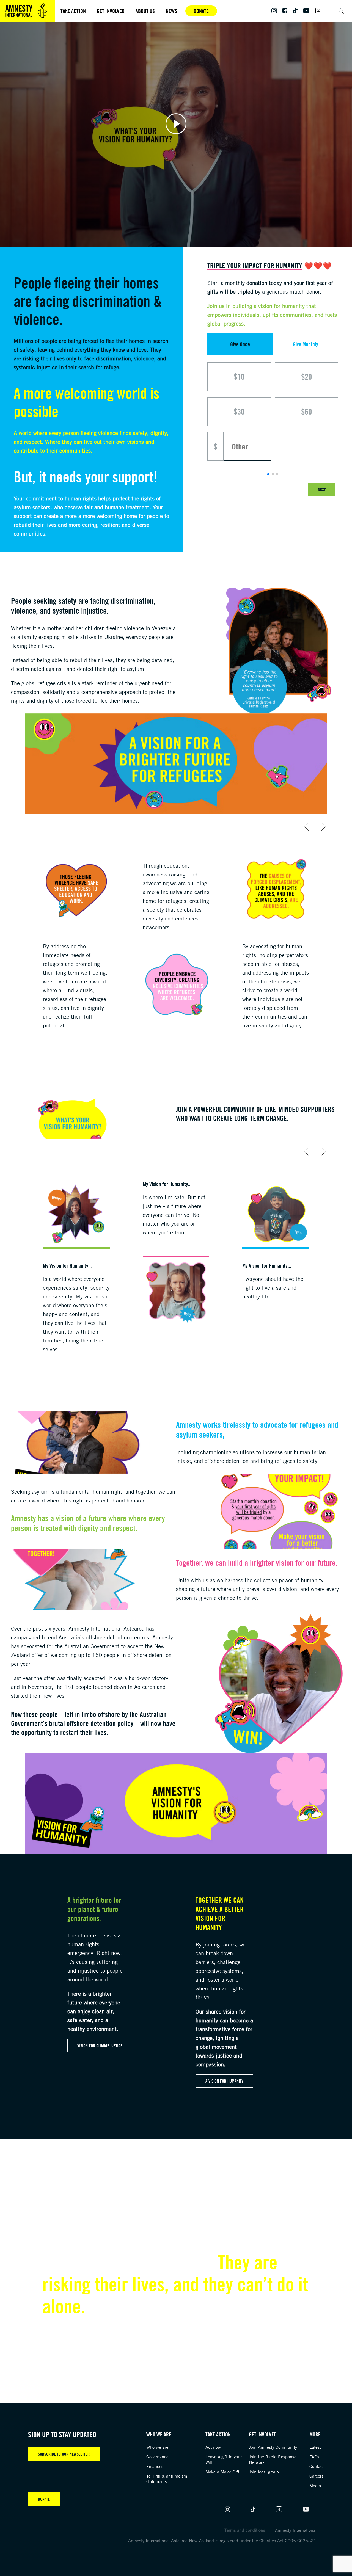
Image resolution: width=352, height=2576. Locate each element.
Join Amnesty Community (273, 2447)
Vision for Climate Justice (100, 2045)
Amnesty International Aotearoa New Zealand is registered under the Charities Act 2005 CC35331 (222, 2541)
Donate (201, 11)
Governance (157, 2457)
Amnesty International (296, 2530)
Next (322, 489)
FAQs (314, 2457)
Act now (213, 2447)
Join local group (264, 2472)
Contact (317, 2466)
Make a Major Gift (222, 2472)
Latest (315, 2447)
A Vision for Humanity (224, 2081)
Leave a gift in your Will (224, 2459)
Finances (155, 2466)
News (171, 11)
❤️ (309, 266)
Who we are (157, 2447)
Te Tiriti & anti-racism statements (167, 2479)
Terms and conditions (245, 2530)
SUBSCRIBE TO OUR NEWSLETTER (64, 2454)
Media (315, 2486)
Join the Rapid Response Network (273, 2459)
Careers (316, 2476)
